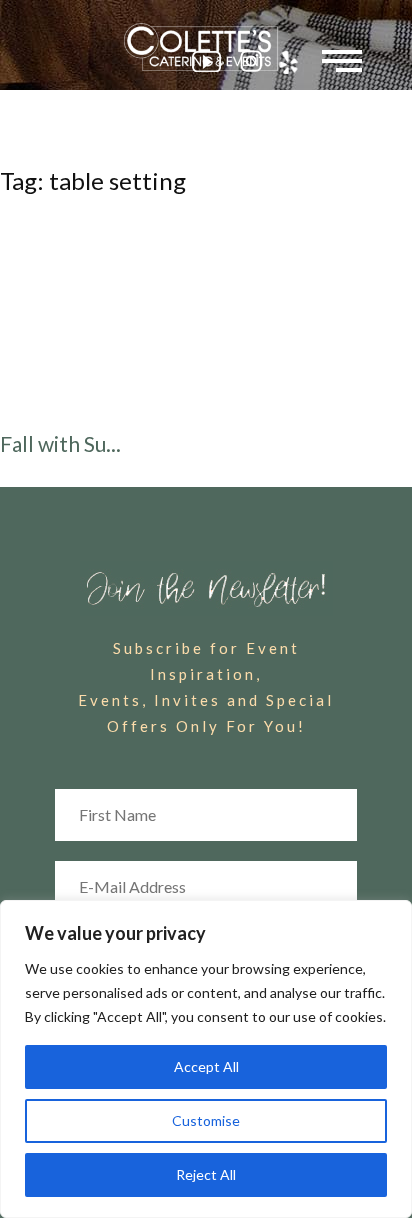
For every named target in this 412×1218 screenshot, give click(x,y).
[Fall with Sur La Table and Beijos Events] (206, 317)
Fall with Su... (60, 443)
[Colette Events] (206, 47)
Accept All (206, 1066)
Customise (206, 1120)
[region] (206, 1059)
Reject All (206, 1174)
